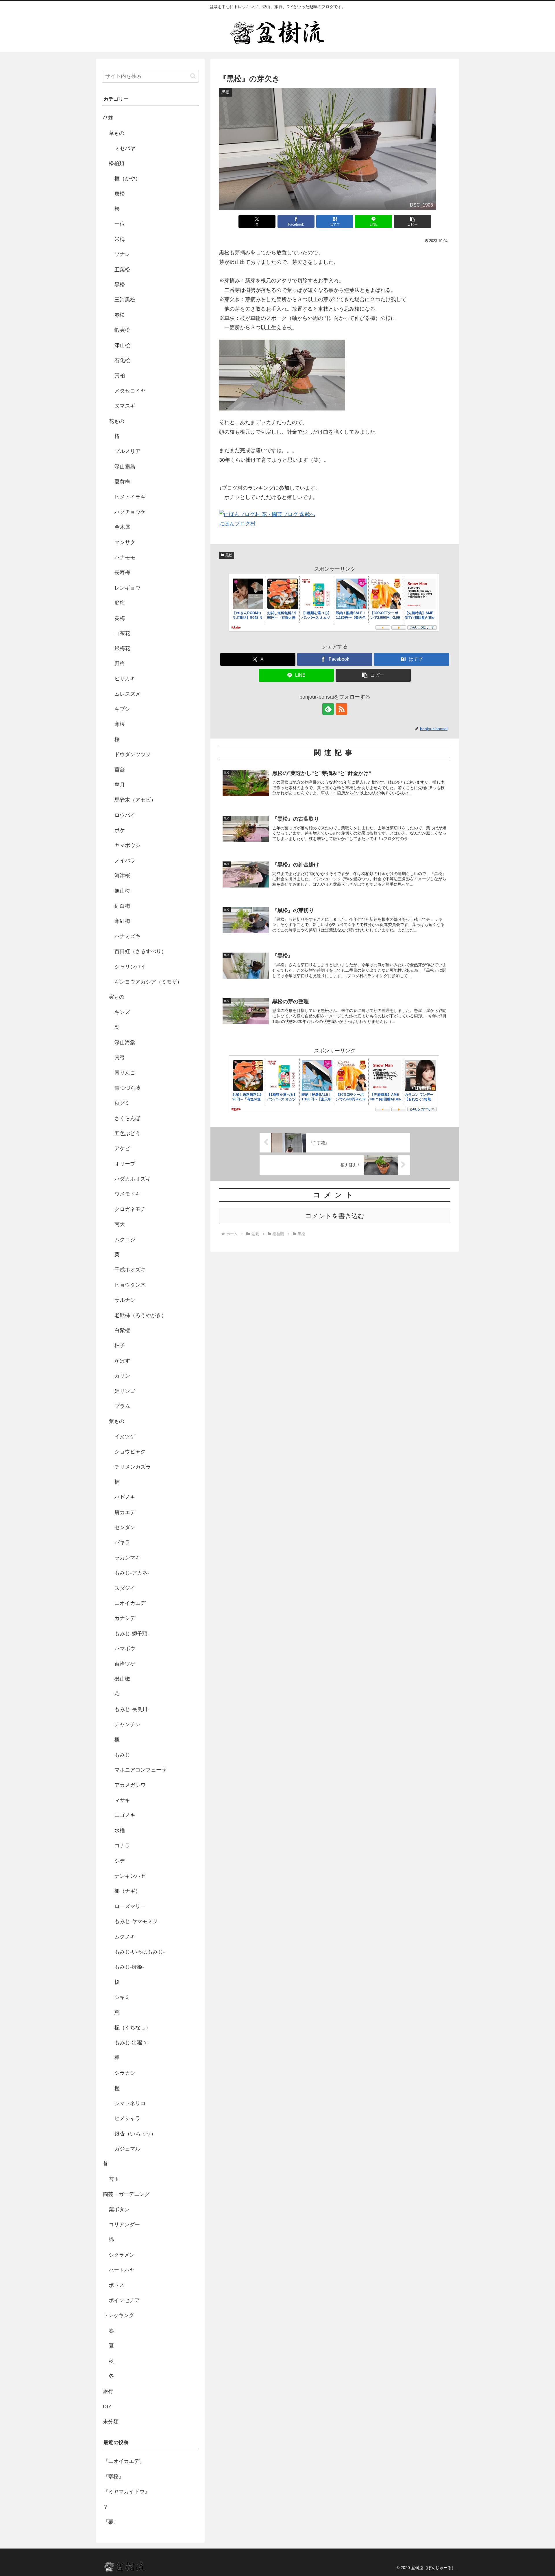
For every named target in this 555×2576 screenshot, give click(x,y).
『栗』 (111, 2522)
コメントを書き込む (335, 1216)
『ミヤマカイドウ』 (126, 2492)
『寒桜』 (113, 2476)
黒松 (229, 555)
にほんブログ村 (237, 524)
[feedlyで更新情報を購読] (328, 709)
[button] (412, 221)
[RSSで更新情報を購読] (341, 709)
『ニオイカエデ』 (124, 2461)
